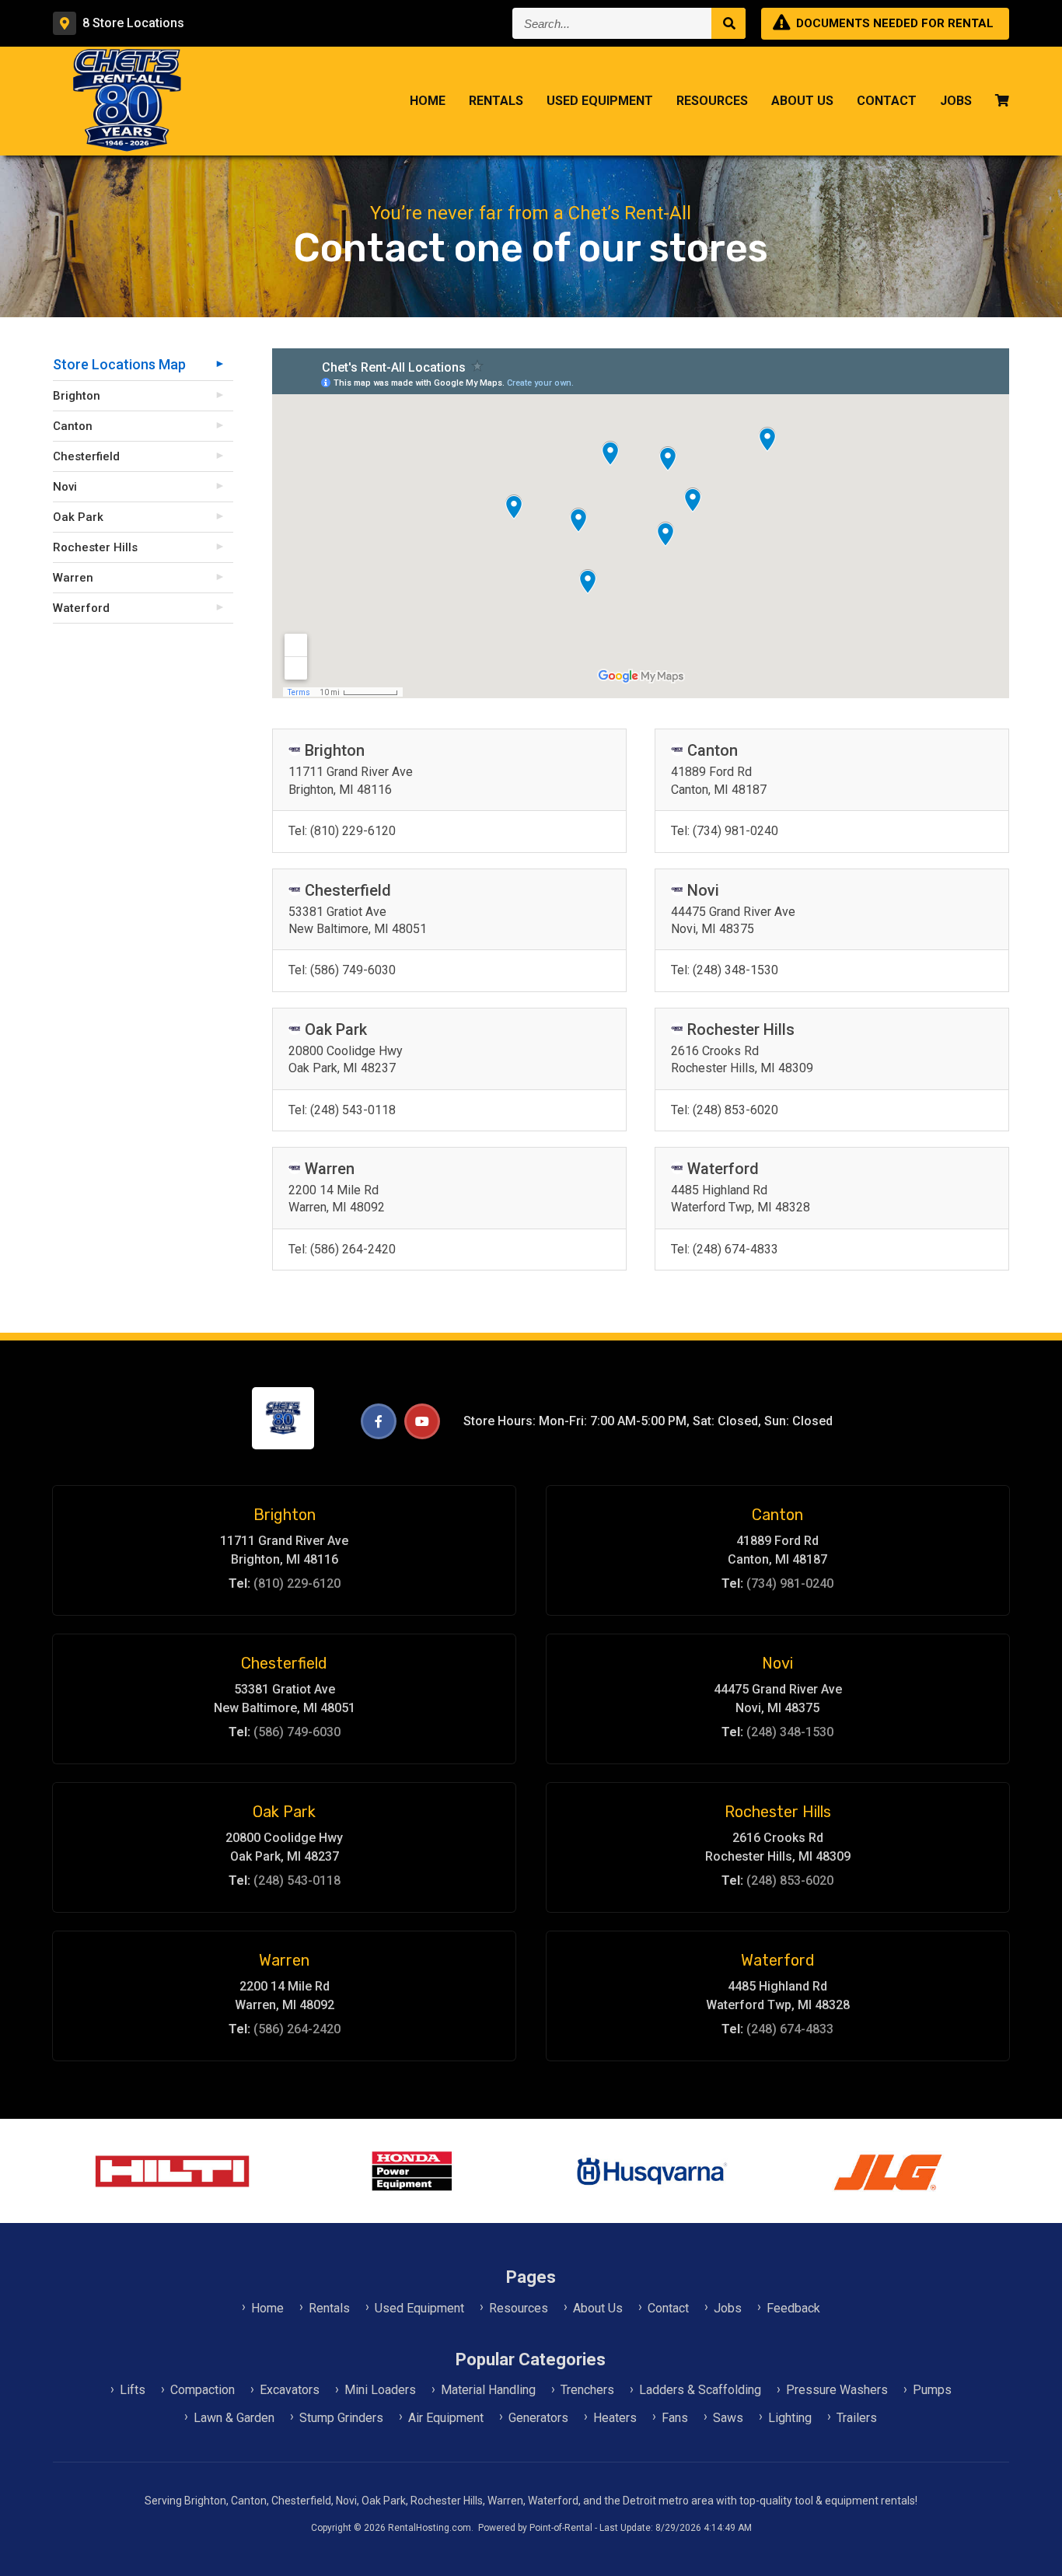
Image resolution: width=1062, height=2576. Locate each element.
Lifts (133, 2390)
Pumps (932, 2390)
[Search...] (728, 23)
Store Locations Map (119, 364)
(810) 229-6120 (342, 831)
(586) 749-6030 (342, 970)
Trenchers (587, 2390)
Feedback (793, 2308)
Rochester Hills (95, 547)
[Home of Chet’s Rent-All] (283, 1445)
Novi (65, 487)
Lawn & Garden (234, 2418)
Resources (712, 101)
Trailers (857, 2418)
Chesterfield (86, 456)
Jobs (956, 101)
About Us (802, 101)
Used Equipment (600, 101)
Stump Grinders (341, 2418)
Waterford (81, 608)
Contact (887, 101)
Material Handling (488, 2390)
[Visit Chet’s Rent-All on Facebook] (379, 1421)
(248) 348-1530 (725, 970)
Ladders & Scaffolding (700, 2390)
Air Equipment (446, 2418)
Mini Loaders (380, 2390)
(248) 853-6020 (725, 1110)
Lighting (790, 2418)
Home (428, 101)
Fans (675, 2418)
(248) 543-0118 (342, 1110)
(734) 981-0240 (725, 831)
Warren (73, 578)
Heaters (615, 2418)
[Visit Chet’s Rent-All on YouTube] (422, 1421)
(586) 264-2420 (342, 1249)
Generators (538, 2418)
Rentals (496, 101)
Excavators (290, 2390)
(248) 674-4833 (725, 1249)
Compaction (203, 2390)
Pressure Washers (837, 2390)
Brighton (77, 396)
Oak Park (78, 517)
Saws (728, 2418)
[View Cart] (1002, 101)
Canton (73, 426)
